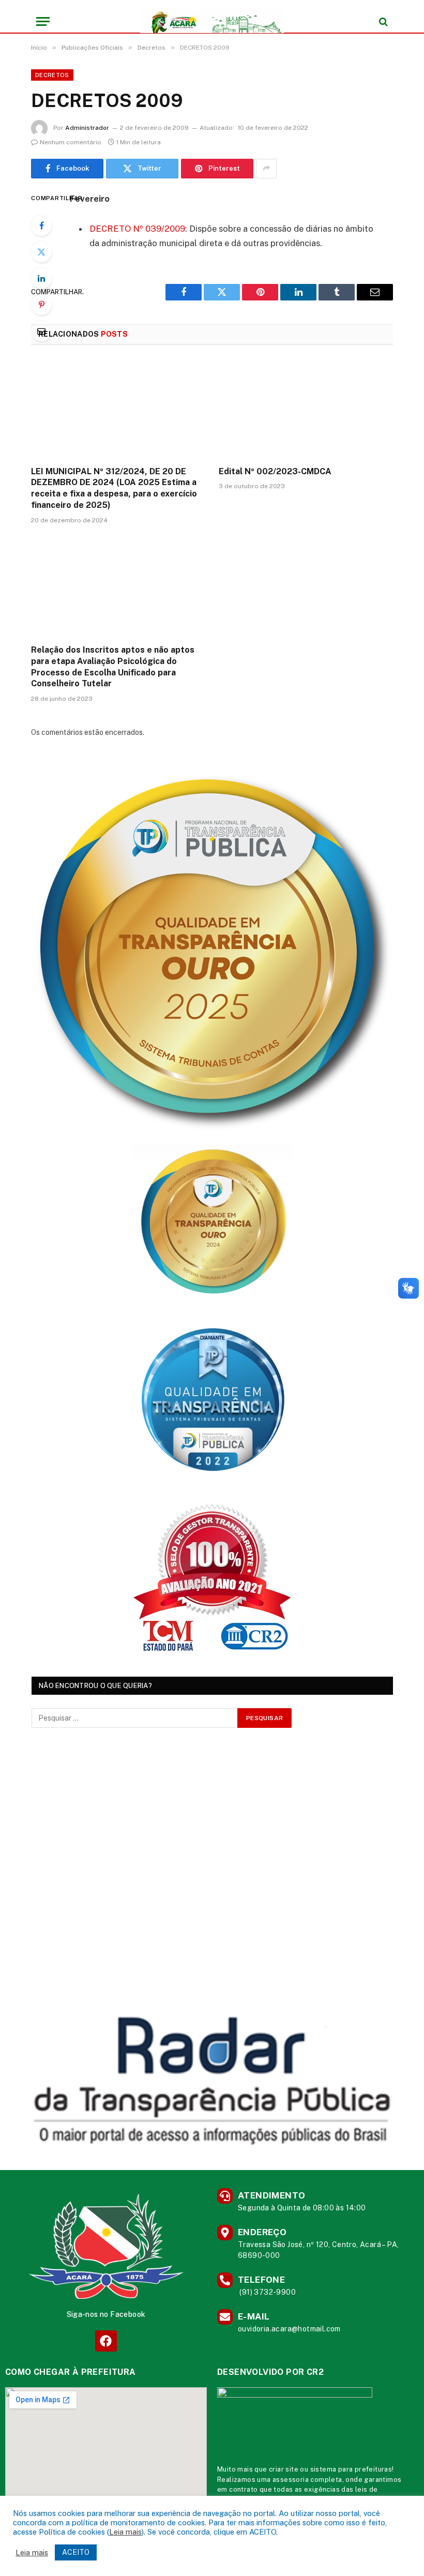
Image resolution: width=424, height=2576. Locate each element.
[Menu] (43, 21)
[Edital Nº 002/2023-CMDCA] (306, 409)
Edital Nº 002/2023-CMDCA (275, 471)
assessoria (291, 2480)
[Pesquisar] (382, 21)
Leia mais (125, 2532)
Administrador (87, 128)
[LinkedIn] (41, 278)
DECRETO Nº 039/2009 (137, 229)
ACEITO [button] (76, 2552)
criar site (284, 2469)
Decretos (52, 75)
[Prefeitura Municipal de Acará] (212, 21)
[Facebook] (41, 225)
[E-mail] (41, 331)
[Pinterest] (41, 305)
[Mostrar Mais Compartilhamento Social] (266, 169)
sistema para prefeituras (351, 2469)
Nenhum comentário (71, 142)
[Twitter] (41, 252)
